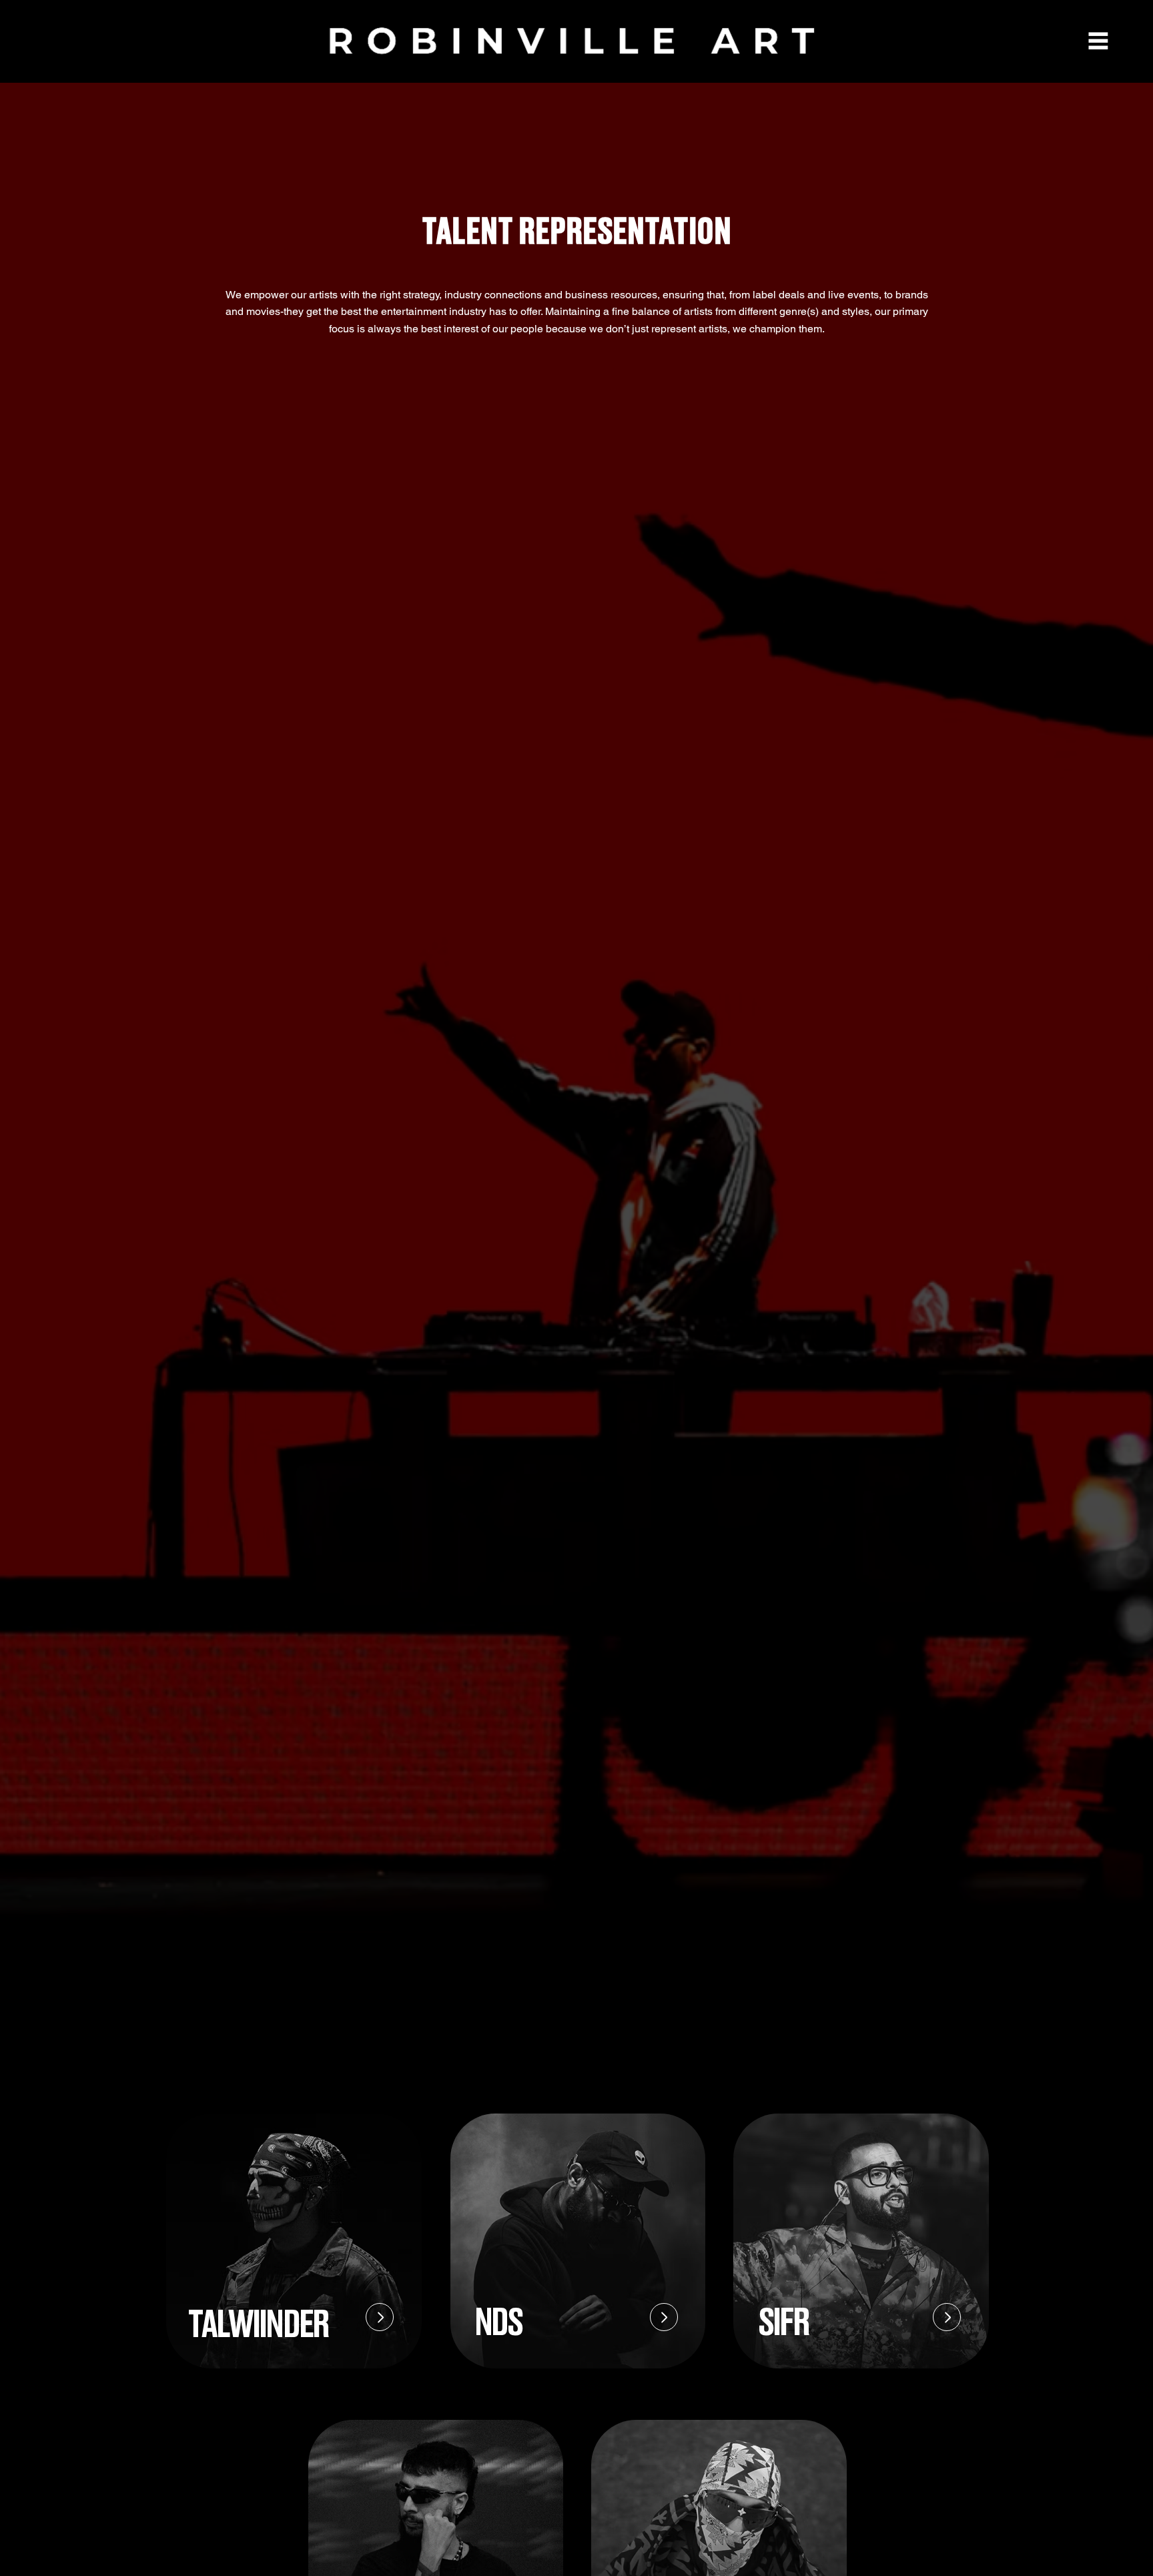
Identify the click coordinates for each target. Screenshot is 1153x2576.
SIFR (784, 2323)
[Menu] (1098, 41)
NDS (498, 2323)
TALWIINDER (258, 2325)
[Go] (380, 2317)
